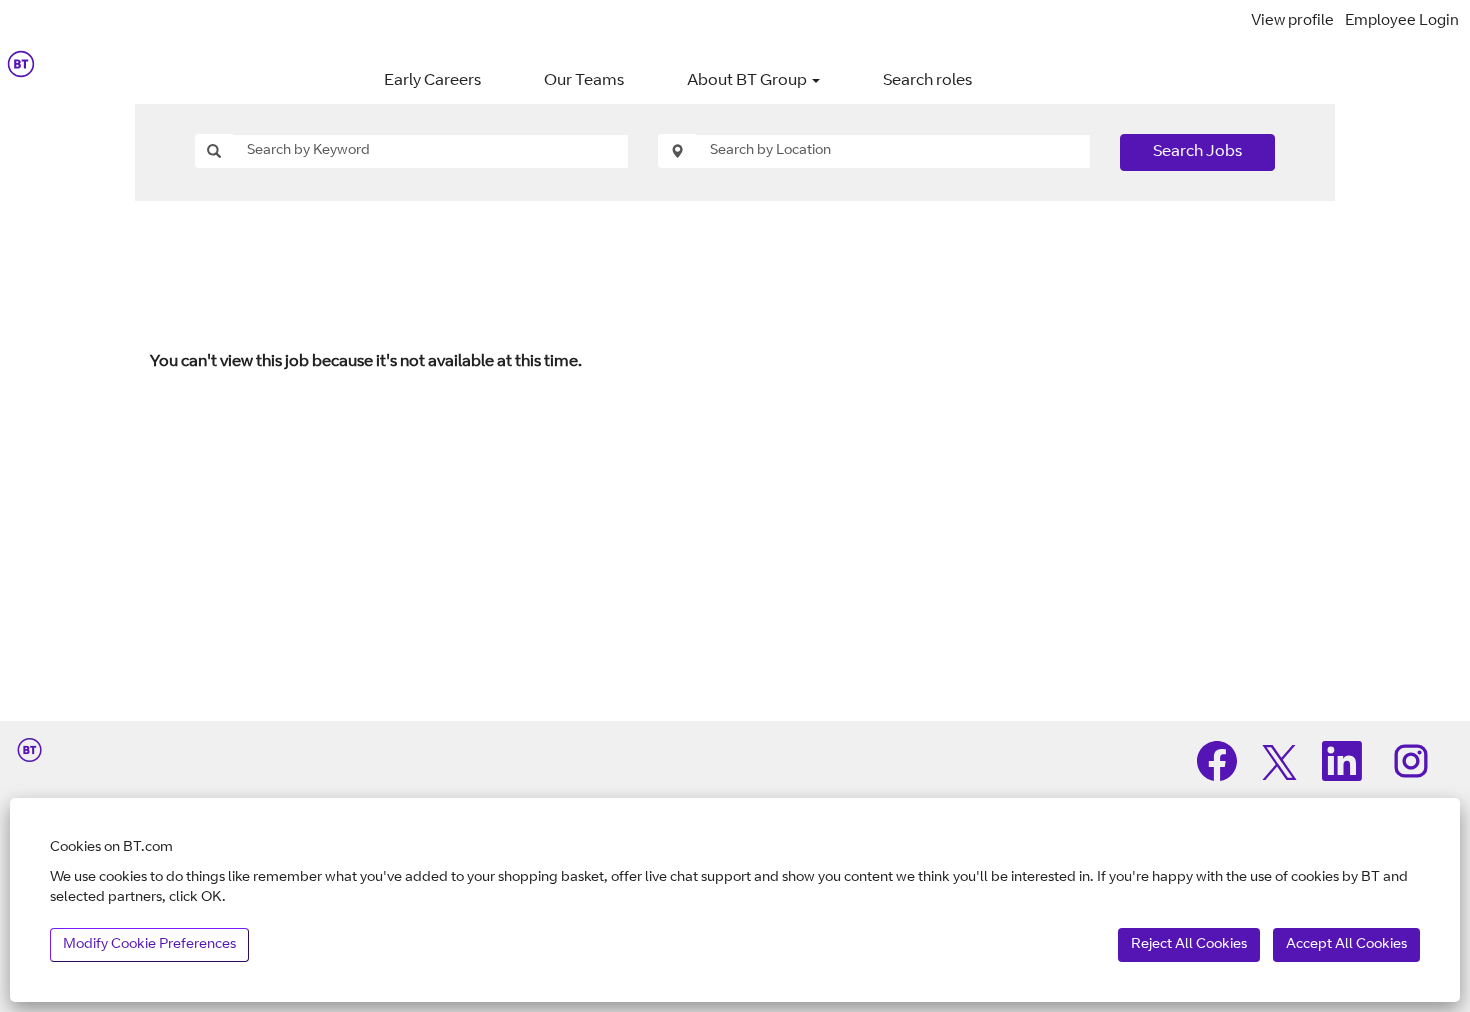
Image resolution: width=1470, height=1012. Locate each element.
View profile (1292, 21)
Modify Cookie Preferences (149, 945)
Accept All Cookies (1346, 945)
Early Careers (432, 81)
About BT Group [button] (748, 81)
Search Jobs (1197, 152)
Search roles (927, 81)
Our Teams (584, 81)
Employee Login (1402, 21)
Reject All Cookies (1189, 945)
